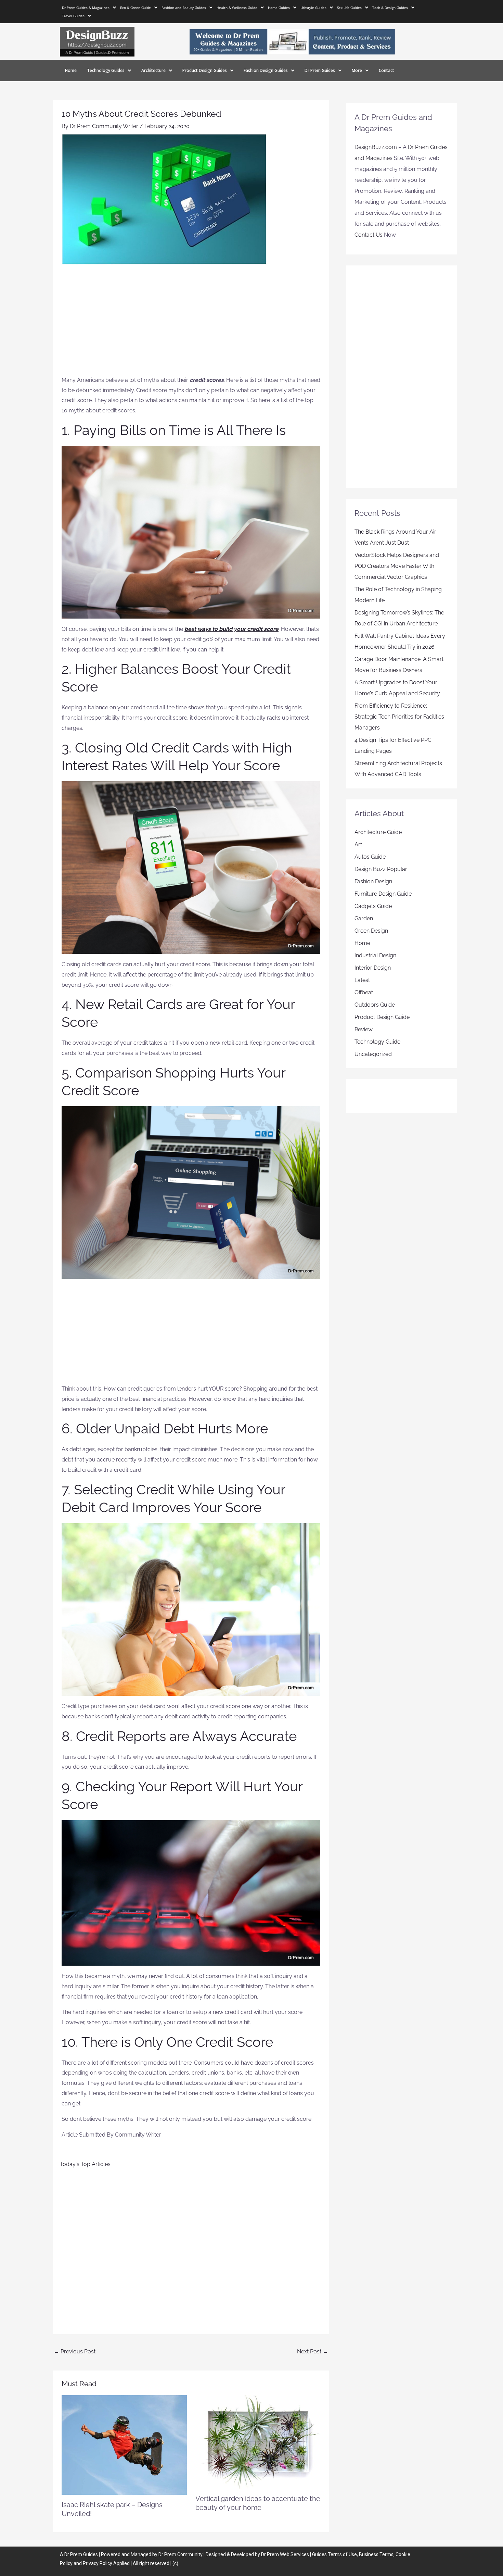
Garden (364, 918)
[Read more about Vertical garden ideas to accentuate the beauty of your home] (258, 2441)
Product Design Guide (382, 1017)
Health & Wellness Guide (237, 8)
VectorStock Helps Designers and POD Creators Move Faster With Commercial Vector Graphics (397, 566)
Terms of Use (342, 2554)
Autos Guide (370, 857)
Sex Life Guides (349, 8)
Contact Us (369, 235)
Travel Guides (73, 16)
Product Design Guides (205, 70)
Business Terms (376, 2554)
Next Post (313, 2351)
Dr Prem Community (180, 2554)
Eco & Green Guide (136, 8)
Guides (91, 2554)
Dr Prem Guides (320, 70)
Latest (362, 980)
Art (358, 844)
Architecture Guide (378, 832)
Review (364, 1029)
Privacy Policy (98, 2563)
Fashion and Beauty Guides (184, 8)
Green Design (371, 931)
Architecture (153, 70)
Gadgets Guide (373, 906)
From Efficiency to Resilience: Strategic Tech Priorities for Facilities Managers (399, 717)
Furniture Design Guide (383, 894)
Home (71, 70)
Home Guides (279, 8)
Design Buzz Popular (381, 869)
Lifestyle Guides (313, 8)
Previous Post (75, 2351)
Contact (386, 70)
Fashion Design (373, 881)
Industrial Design (375, 955)
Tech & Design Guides (390, 8)
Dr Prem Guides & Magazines (86, 8)
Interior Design (373, 968)
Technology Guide (377, 1042)
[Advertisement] (191, 324)
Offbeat (364, 992)
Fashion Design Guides (266, 70)
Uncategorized (373, 1054)
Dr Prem (73, 2554)
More (357, 70)
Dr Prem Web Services (285, 2554)
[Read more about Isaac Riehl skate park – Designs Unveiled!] (124, 2445)
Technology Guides (106, 70)
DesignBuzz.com (376, 147)
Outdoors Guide (375, 1005)
